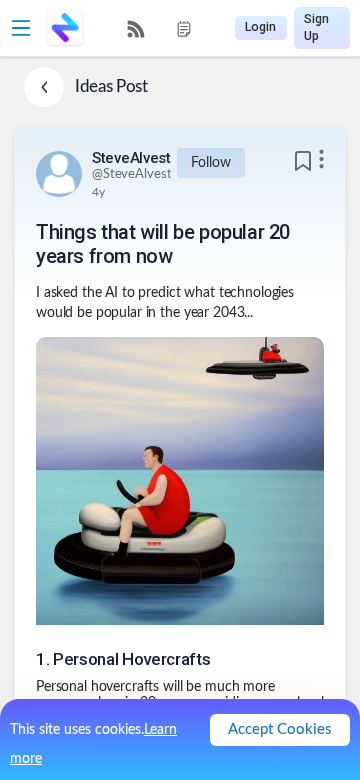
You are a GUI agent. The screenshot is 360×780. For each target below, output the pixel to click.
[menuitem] (136, 29)
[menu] (160, 28)
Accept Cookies (280, 729)
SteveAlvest (131, 158)
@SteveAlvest (131, 174)
